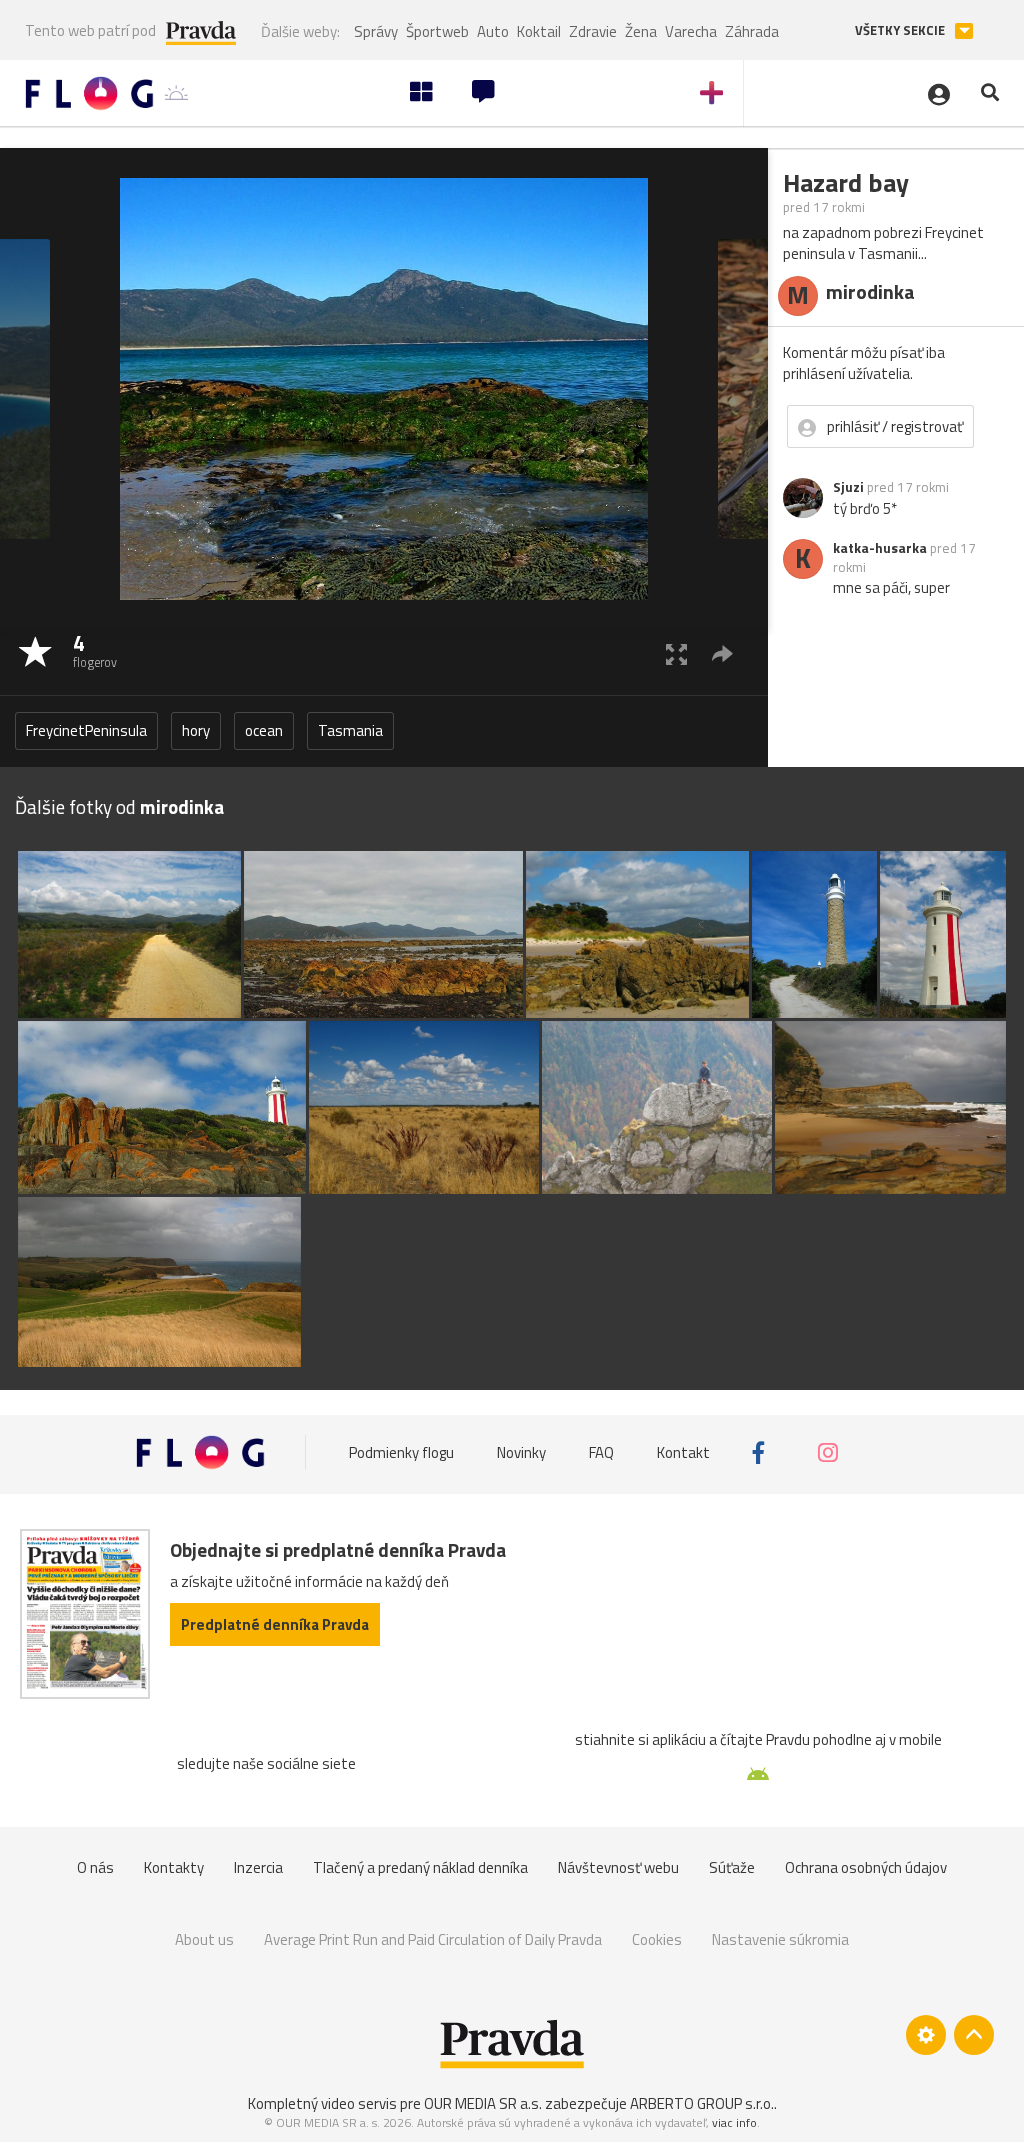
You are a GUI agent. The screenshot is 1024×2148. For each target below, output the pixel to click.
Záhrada (752, 31)
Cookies (657, 1939)
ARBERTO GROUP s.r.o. (702, 2103)
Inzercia (258, 1867)
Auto (493, 31)
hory (196, 730)
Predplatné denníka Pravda (275, 1624)
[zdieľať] (722, 653)
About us (204, 1939)
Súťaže (732, 1867)
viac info (734, 2122)
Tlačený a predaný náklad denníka (420, 1867)
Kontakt (683, 1452)
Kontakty (174, 1867)
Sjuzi (848, 487)
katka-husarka (880, 548)
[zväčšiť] (676, 653)
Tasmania (350, 730)
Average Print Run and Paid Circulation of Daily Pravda (433, 1939)
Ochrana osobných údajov (866, 1867)
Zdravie (593, 31)
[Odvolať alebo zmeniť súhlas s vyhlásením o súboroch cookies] (926, 2035)
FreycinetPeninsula (86, 730)
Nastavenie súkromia (780, 1939)
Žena (641, 31)
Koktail (539, 31)
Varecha (691, 31)
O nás (95, 1867)
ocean (264, 730)
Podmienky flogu (401, 1452)
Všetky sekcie (901, 30)
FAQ (601, 1452)
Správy (376, 31)
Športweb (437, 31)
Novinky (521, 1452)
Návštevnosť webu (618, 1867)
